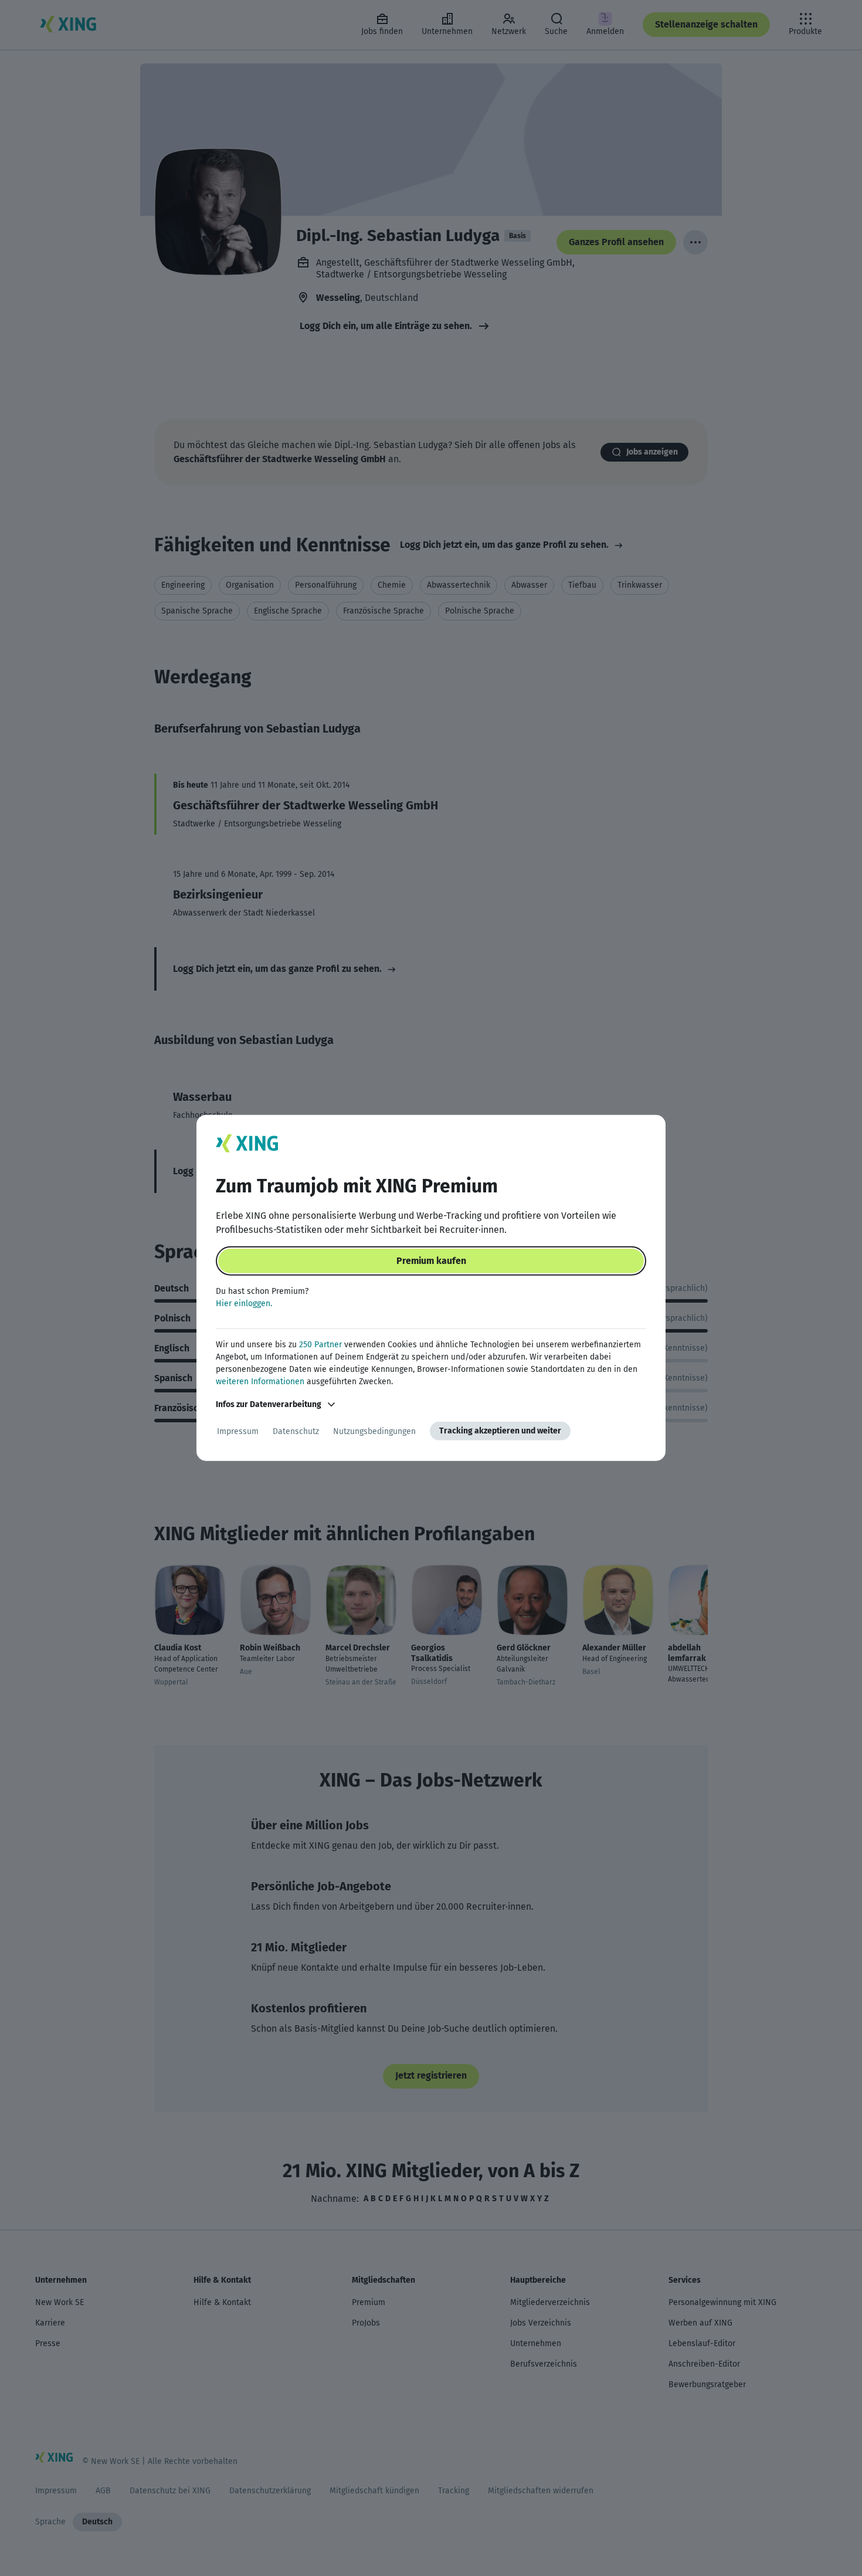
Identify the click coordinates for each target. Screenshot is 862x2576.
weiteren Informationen (260, 1382)
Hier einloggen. (244, 1304)
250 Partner (320, 1345)
